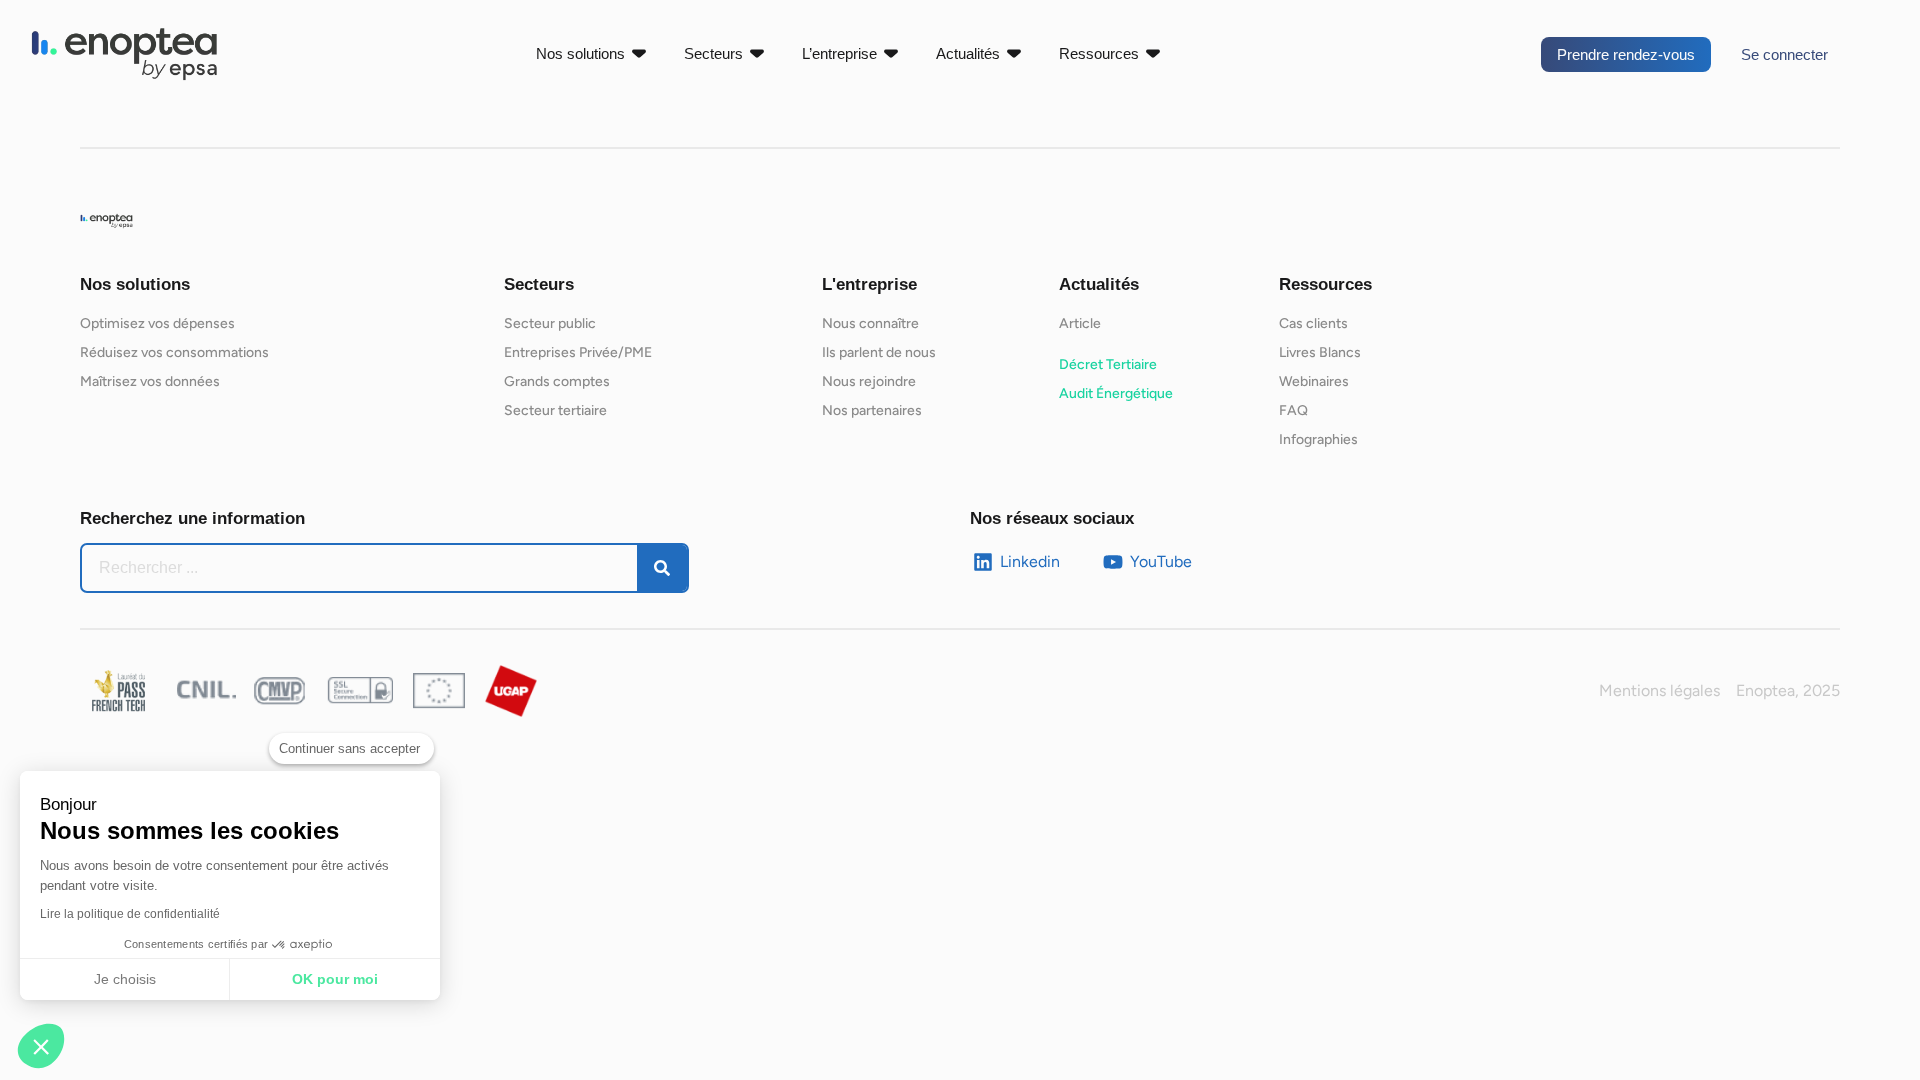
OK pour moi (335, 979)
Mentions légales (1659, 690)
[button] (41, 1046)
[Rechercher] (662, 568)
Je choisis (125, 979)
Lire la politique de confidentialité (130, 914)
